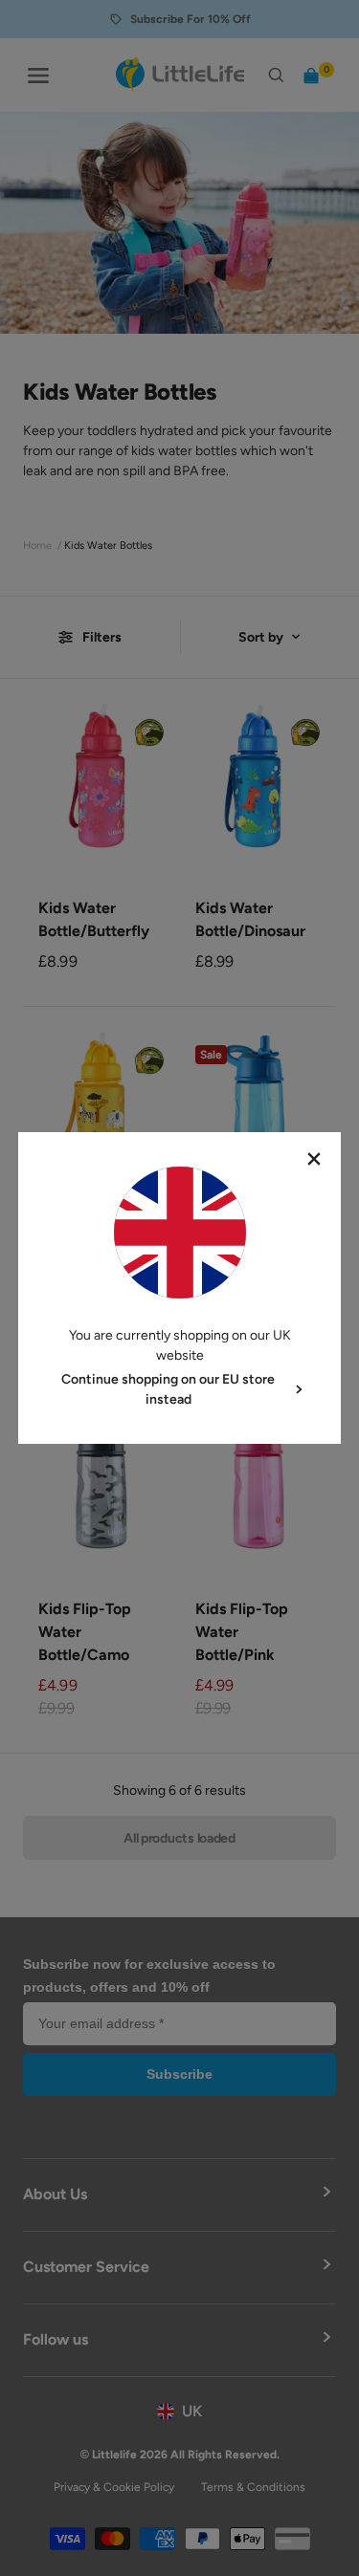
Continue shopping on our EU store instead (168, 1389)
